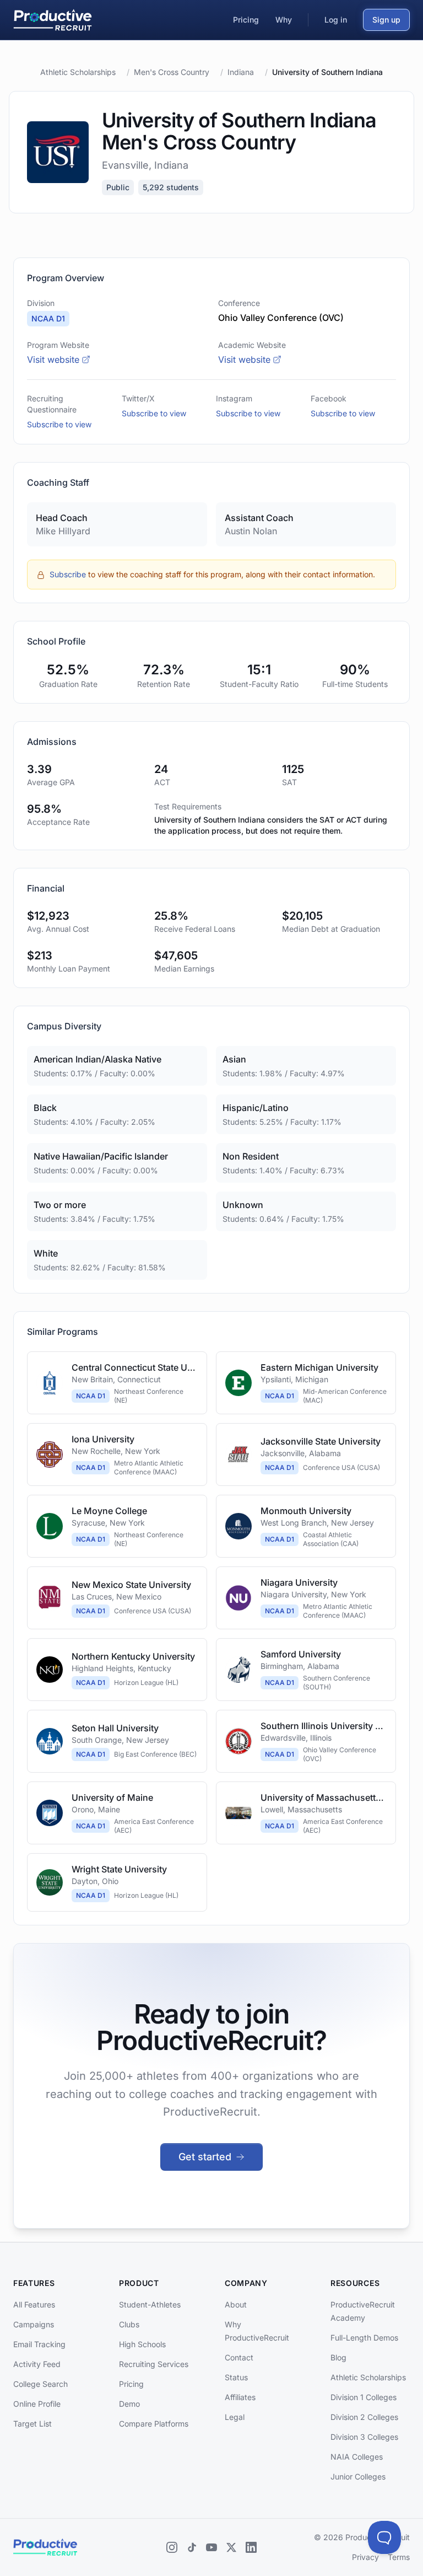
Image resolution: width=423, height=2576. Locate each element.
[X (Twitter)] (231, 2547)
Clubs (129, 2324)
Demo (129, 2404)
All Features (34, 2304)
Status (236, 2377)
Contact (239, 2357)
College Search (40, 2384)
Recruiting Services (154, 2364)
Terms (399, 2557)
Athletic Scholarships (78, 72)
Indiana (241, 72)
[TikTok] (192, 2547)
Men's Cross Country (172, 72)
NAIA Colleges (357, 2457)
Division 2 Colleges (364, 2417)
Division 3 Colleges (364, 2437)
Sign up (386, 20)
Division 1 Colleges (364, 2397)
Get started (205, 2157)
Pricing (131, 2384)
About (236, 2304)
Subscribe (68, 574)
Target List (32, 2424)
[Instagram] (172, 2547)
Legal (235, 2417)
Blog (338, 2357)
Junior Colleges (358, 2476)
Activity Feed (37, 2364)
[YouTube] (211, 2547)
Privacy (365, 2557)
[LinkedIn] (251, 2547)
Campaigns (34, 2324)
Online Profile (37, 2404)
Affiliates (240, 2397)
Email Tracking (39, 2344)
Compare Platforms (154, 2424)
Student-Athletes (150, 2304)
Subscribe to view (59, 424)
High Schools (142, 2344)
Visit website (53, 359)
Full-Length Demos (364, 2338)
